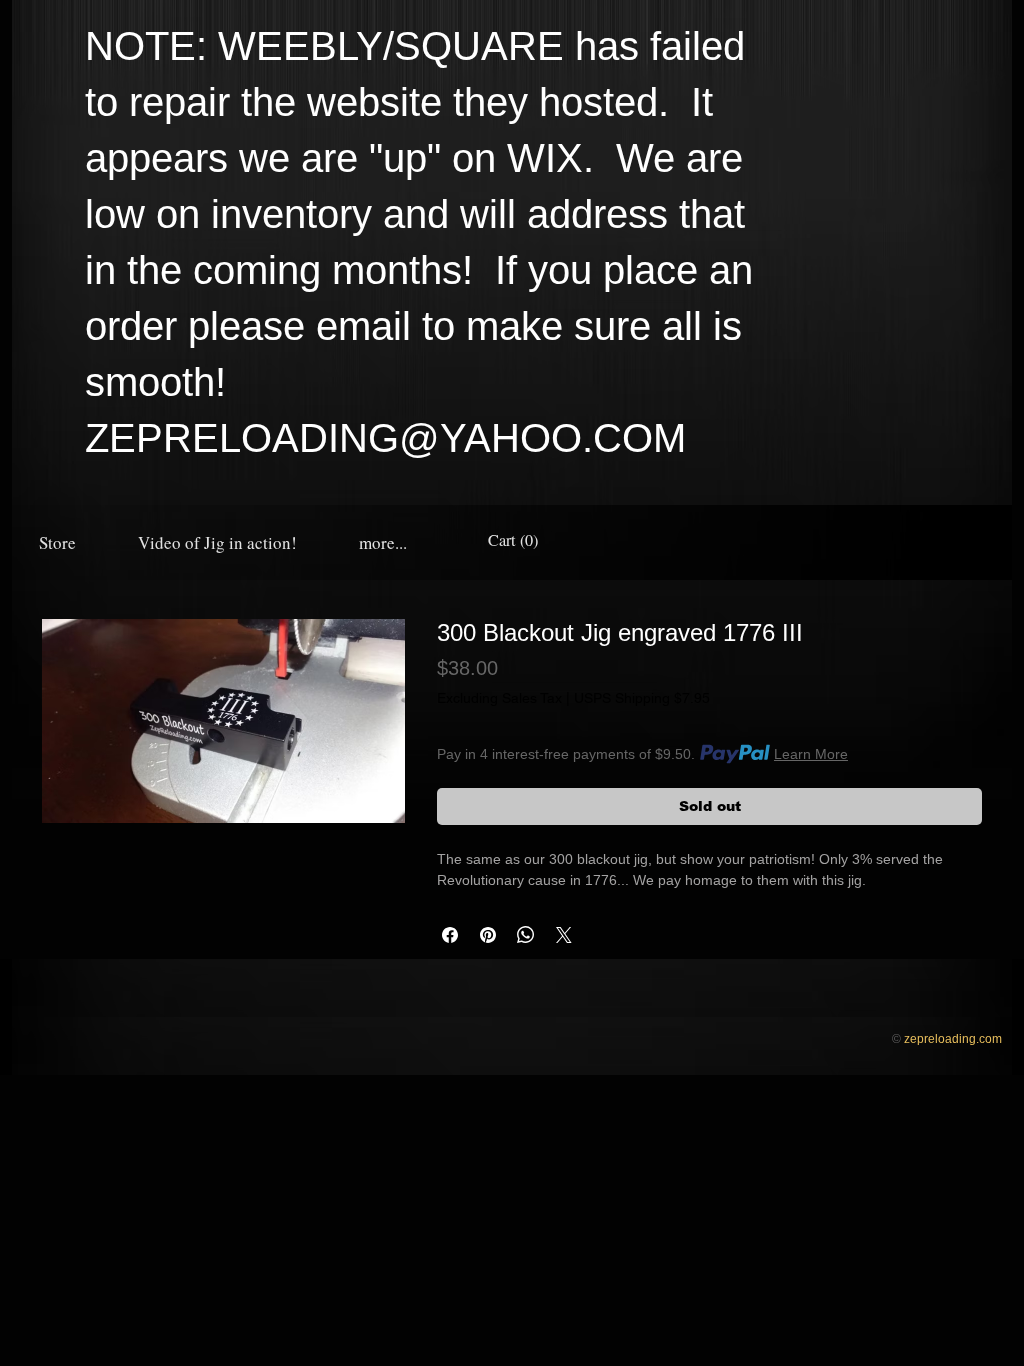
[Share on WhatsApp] (526, 935)
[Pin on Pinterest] (488, 935)
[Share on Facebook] (450, 935)
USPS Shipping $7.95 (642, 698)
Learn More (811, 754)
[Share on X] (564, 935)
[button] (383, 542)
